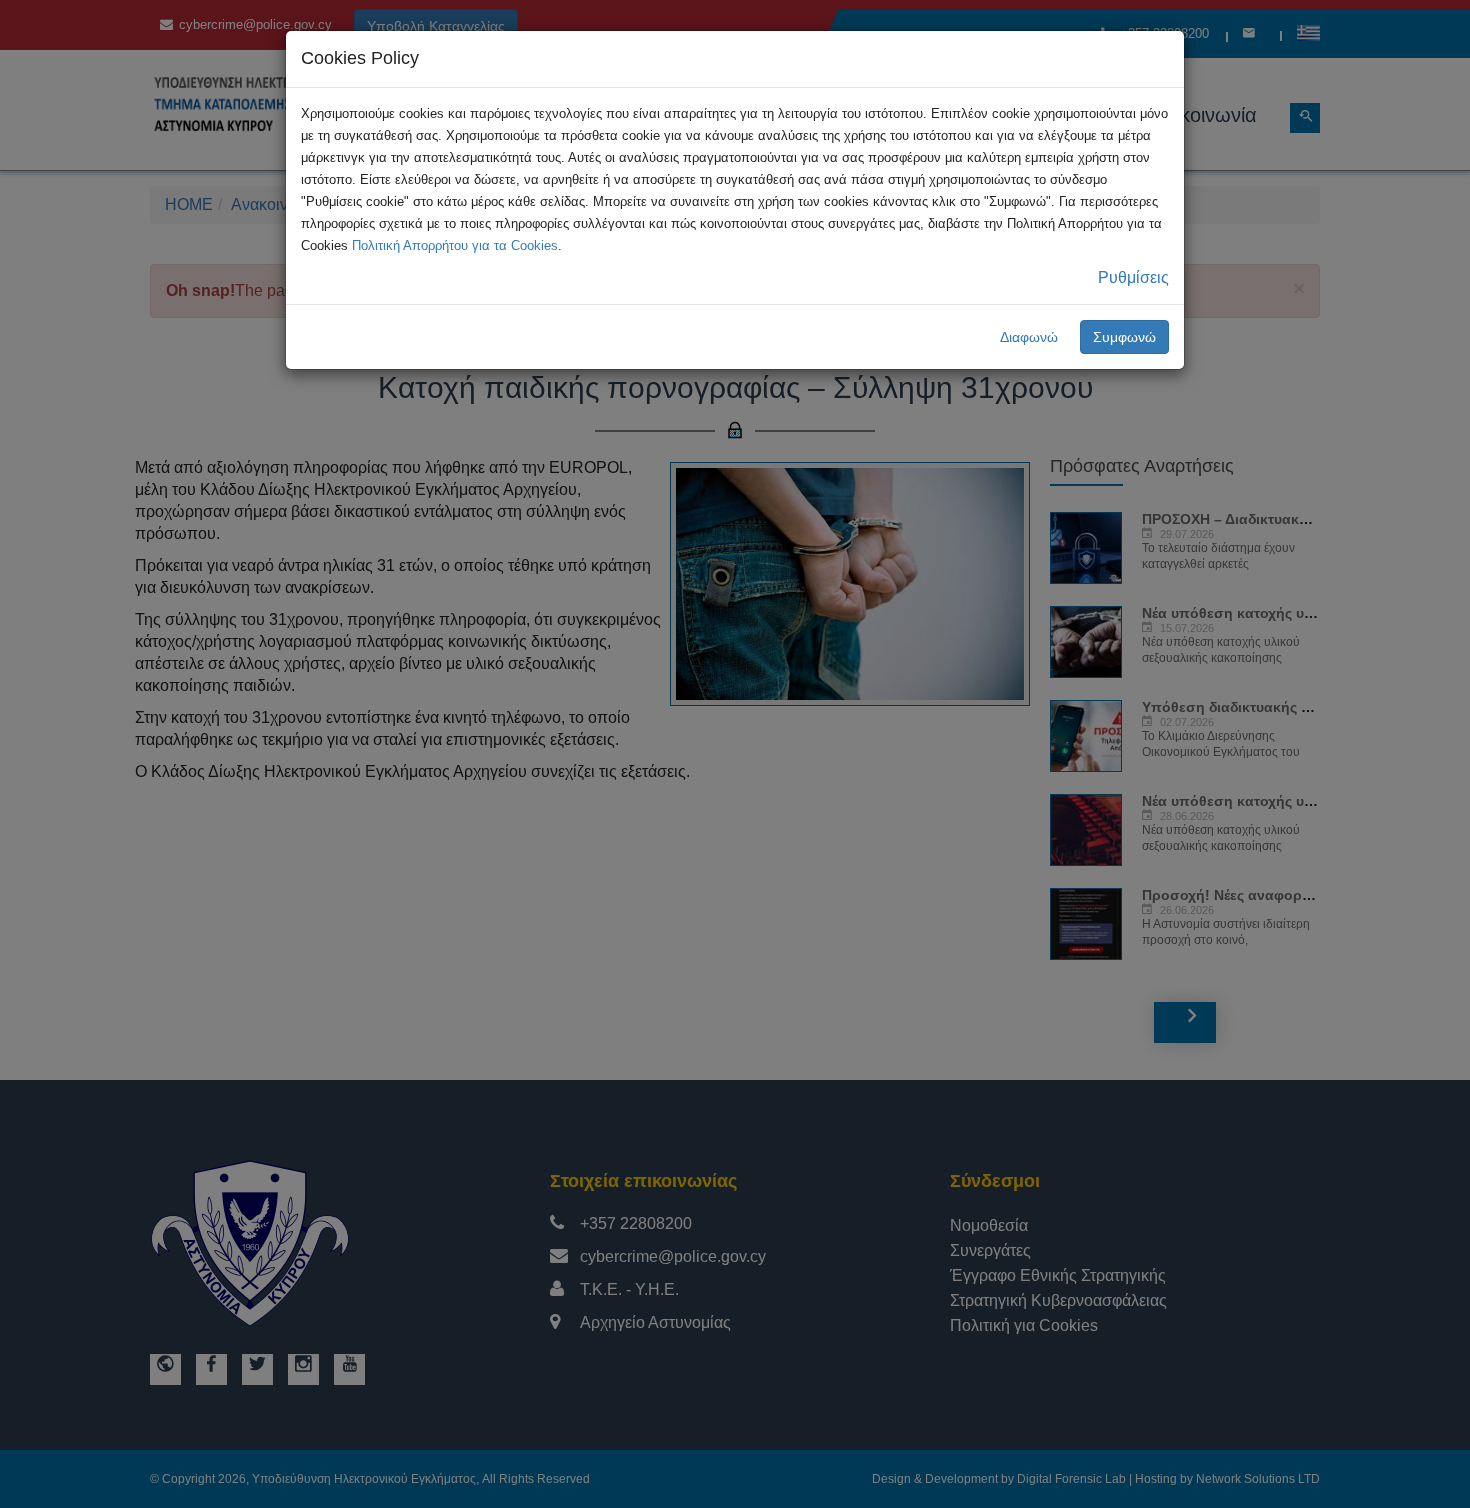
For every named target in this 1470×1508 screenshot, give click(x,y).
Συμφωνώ (1124, 337)
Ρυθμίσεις (1133, 277)
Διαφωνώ (1029, 337)
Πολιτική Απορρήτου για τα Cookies (455, 245)
